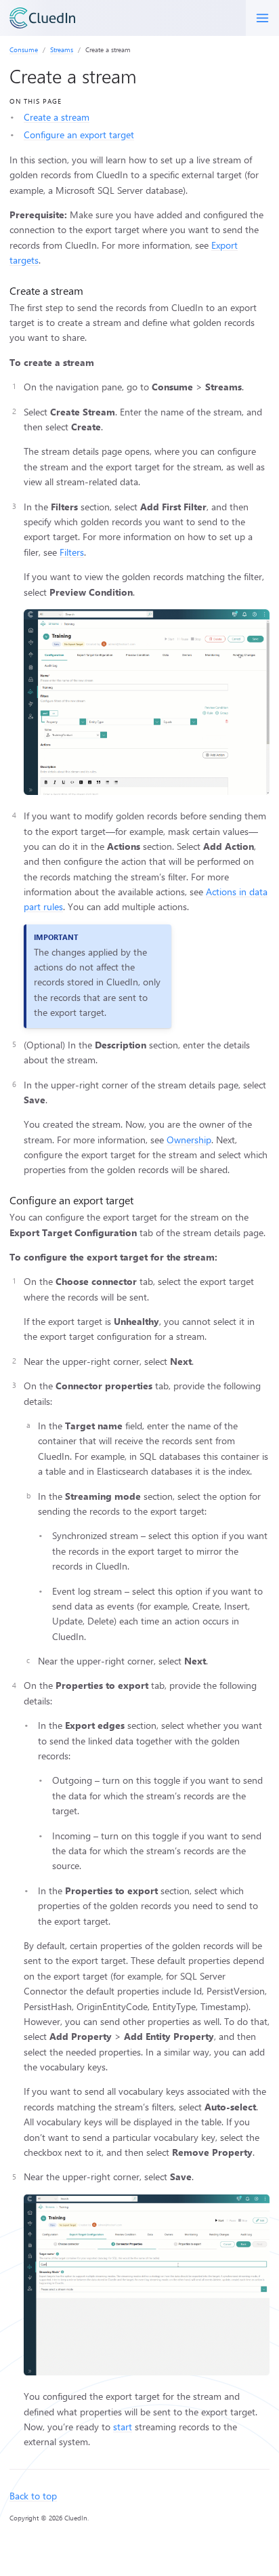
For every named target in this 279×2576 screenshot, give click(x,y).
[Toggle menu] (262, 18)
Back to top (33, 2496)
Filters (72, 552)
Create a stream (57, 117)
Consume (24, 49)
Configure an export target (79, 135)
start (123, 2427)
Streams (62, 49)
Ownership (189, 1140)
